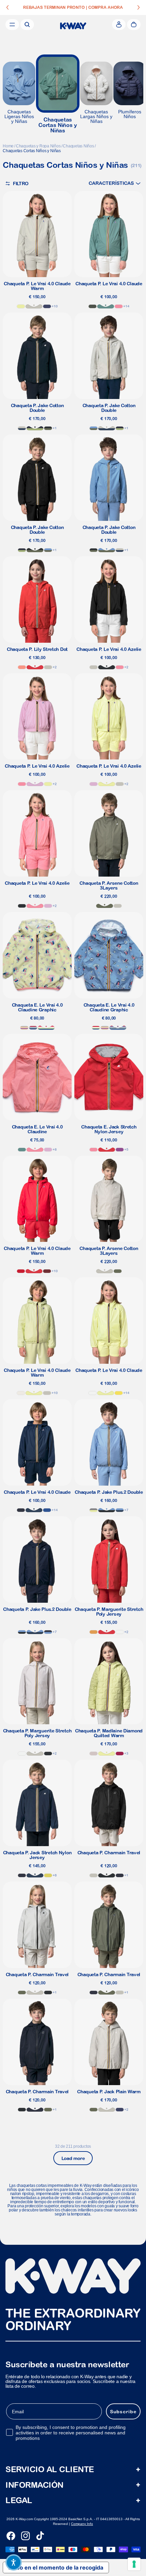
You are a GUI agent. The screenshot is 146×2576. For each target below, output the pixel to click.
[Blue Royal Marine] (47, 1510)
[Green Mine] (106, 306)
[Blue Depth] (21, 1510)
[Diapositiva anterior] (7, 7)
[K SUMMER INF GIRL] (46, 1028)
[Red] (21, 1271)
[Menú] (12, 25)
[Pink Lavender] (35, 784)
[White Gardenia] (21, 1393)
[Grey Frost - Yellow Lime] (94, 1510)
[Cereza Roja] (120, 1754)
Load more (73, 2158)
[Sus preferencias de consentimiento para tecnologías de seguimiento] (134, 2564)
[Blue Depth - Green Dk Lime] (35, 428)
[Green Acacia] (48, 1875)
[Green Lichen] (105, 906)
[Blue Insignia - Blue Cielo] (120, 1510)
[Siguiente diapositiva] (139, 7)
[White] (93, 1393)
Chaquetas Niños (78, 146)
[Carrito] (134, 25)
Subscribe (123, 2412)
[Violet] (120, 1150)
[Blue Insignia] (34, 1510)
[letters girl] (24, 1028)
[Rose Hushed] (94, 1754)
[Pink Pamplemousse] (22, 667)
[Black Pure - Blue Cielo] (107, 1510)
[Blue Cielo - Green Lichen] (94, 428)
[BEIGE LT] (34, 306)
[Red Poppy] (35, 667)
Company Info (82, 2524)
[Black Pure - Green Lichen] (48, 428)
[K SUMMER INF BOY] (33, 1028)
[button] (115, 183)
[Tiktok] (40, 2536)
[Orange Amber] (94, 1632)
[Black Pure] (107, 667)
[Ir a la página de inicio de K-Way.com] (73, 26)
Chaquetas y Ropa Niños (38, 146)
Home (8, 146)
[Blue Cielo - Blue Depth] (48, 1632)
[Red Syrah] (47, 1271)
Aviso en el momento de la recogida (56, 2567)
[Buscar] (27, 25)
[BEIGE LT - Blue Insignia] (22, 428)
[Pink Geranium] (119, 306)
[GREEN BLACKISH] (93, 306)
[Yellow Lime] (21, 306)
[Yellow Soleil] (119, 1393)
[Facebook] (11, 2536)
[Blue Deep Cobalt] (47, 306)
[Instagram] (25, 2536)
